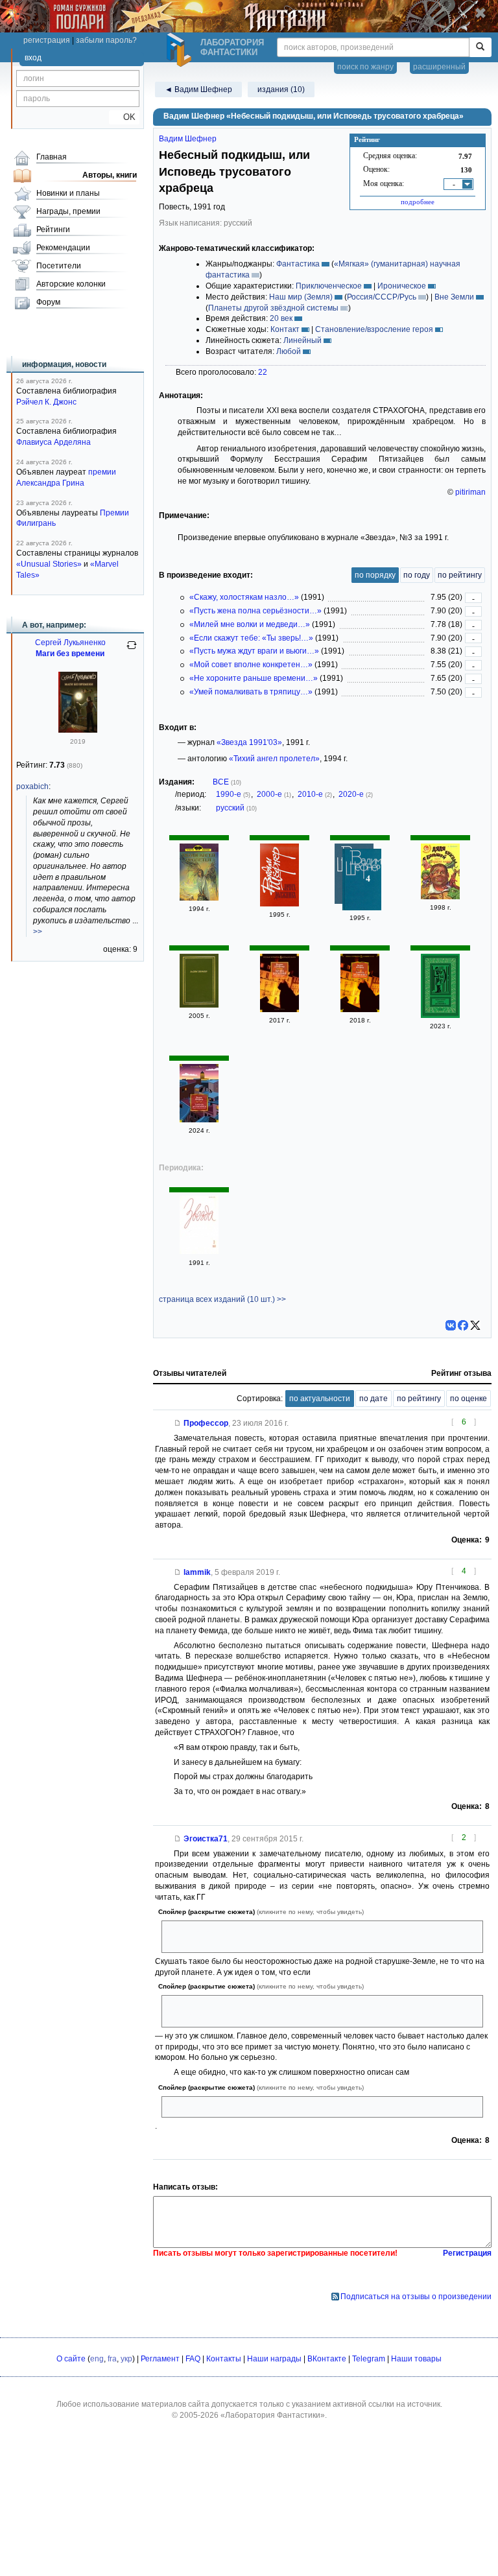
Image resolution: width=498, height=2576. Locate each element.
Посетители (59, 266)
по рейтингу (460, 575)
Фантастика (298, 264)
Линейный (302, 340)
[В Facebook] (463, 1325)
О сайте (71, 2359)
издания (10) (281, 89)
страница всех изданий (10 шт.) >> (222, 1299)
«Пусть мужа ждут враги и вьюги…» (254, 651)
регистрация (47, 40)
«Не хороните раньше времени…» (254, 678)
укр (126, 2359)
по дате (373, 1399)
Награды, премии (68, 211)
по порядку (375, 575)
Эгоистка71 (206, 1839)
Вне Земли (454, 297)
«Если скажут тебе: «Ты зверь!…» (251, 638)
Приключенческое (329, 286)
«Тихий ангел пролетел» (274, 759)
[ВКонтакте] (451, 1325)
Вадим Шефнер (188, 139)
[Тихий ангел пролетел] (199, 898)
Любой (289, 351)
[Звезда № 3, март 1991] (199, 1251)
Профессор (206, 1423)
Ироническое (402, 286)
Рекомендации (63, 248)
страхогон (185, 2107)
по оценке (468, 1399)
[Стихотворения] (199, 1005)
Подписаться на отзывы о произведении (416, 2297)
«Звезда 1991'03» (249, 742)
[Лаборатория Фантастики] (181, 50)
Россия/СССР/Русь (382, 297)
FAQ (193, 2359)
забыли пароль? (106, 40)
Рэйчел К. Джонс (46, 402)
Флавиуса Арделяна (53, 442)
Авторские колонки (71, 284)
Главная (52, 157)
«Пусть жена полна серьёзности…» (255, 611)
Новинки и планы (68, 193)
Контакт (285, 329)
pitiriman (470, 492)
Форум (48, 302)
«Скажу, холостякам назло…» (244, 597)
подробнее (418, 202)
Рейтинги (53, 230)
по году (417, 575)
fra (112, 2359)
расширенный (439, 67)
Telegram (369, 2359)
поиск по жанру (365, 67)
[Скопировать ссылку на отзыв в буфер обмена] (178, 1423)
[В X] (475, 1325)
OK (124, 117)
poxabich (32, 786)
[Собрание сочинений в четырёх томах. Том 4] (362, 881)
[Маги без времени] (78, 730)
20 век (281, 318)
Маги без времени (70, 654)
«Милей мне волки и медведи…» (250, 624)
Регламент (160, 2359)
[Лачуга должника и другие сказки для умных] (279, 1010)
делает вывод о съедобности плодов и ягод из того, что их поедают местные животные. (309, 1936)
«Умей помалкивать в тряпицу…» (251, 692)
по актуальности (320, 1399)
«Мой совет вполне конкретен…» (251, 665)
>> (38, 932)
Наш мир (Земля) (301, 297)
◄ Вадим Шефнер (198, 89)
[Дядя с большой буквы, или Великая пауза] (440, 897)
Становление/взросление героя (374, 329)
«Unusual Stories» (49, 564)
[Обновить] (132, 650)
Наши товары (416, 2359)
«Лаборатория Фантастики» (273, 2415)
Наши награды (274, 2359)
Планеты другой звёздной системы (273, 308)
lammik (197, 1572)
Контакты (224, 2359)
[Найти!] (480, 47)
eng (97, 2359)
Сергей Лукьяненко (70, 643)
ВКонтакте (327, 2359)
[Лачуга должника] (279, 904)
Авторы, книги (110, 175)
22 (263, 372)
